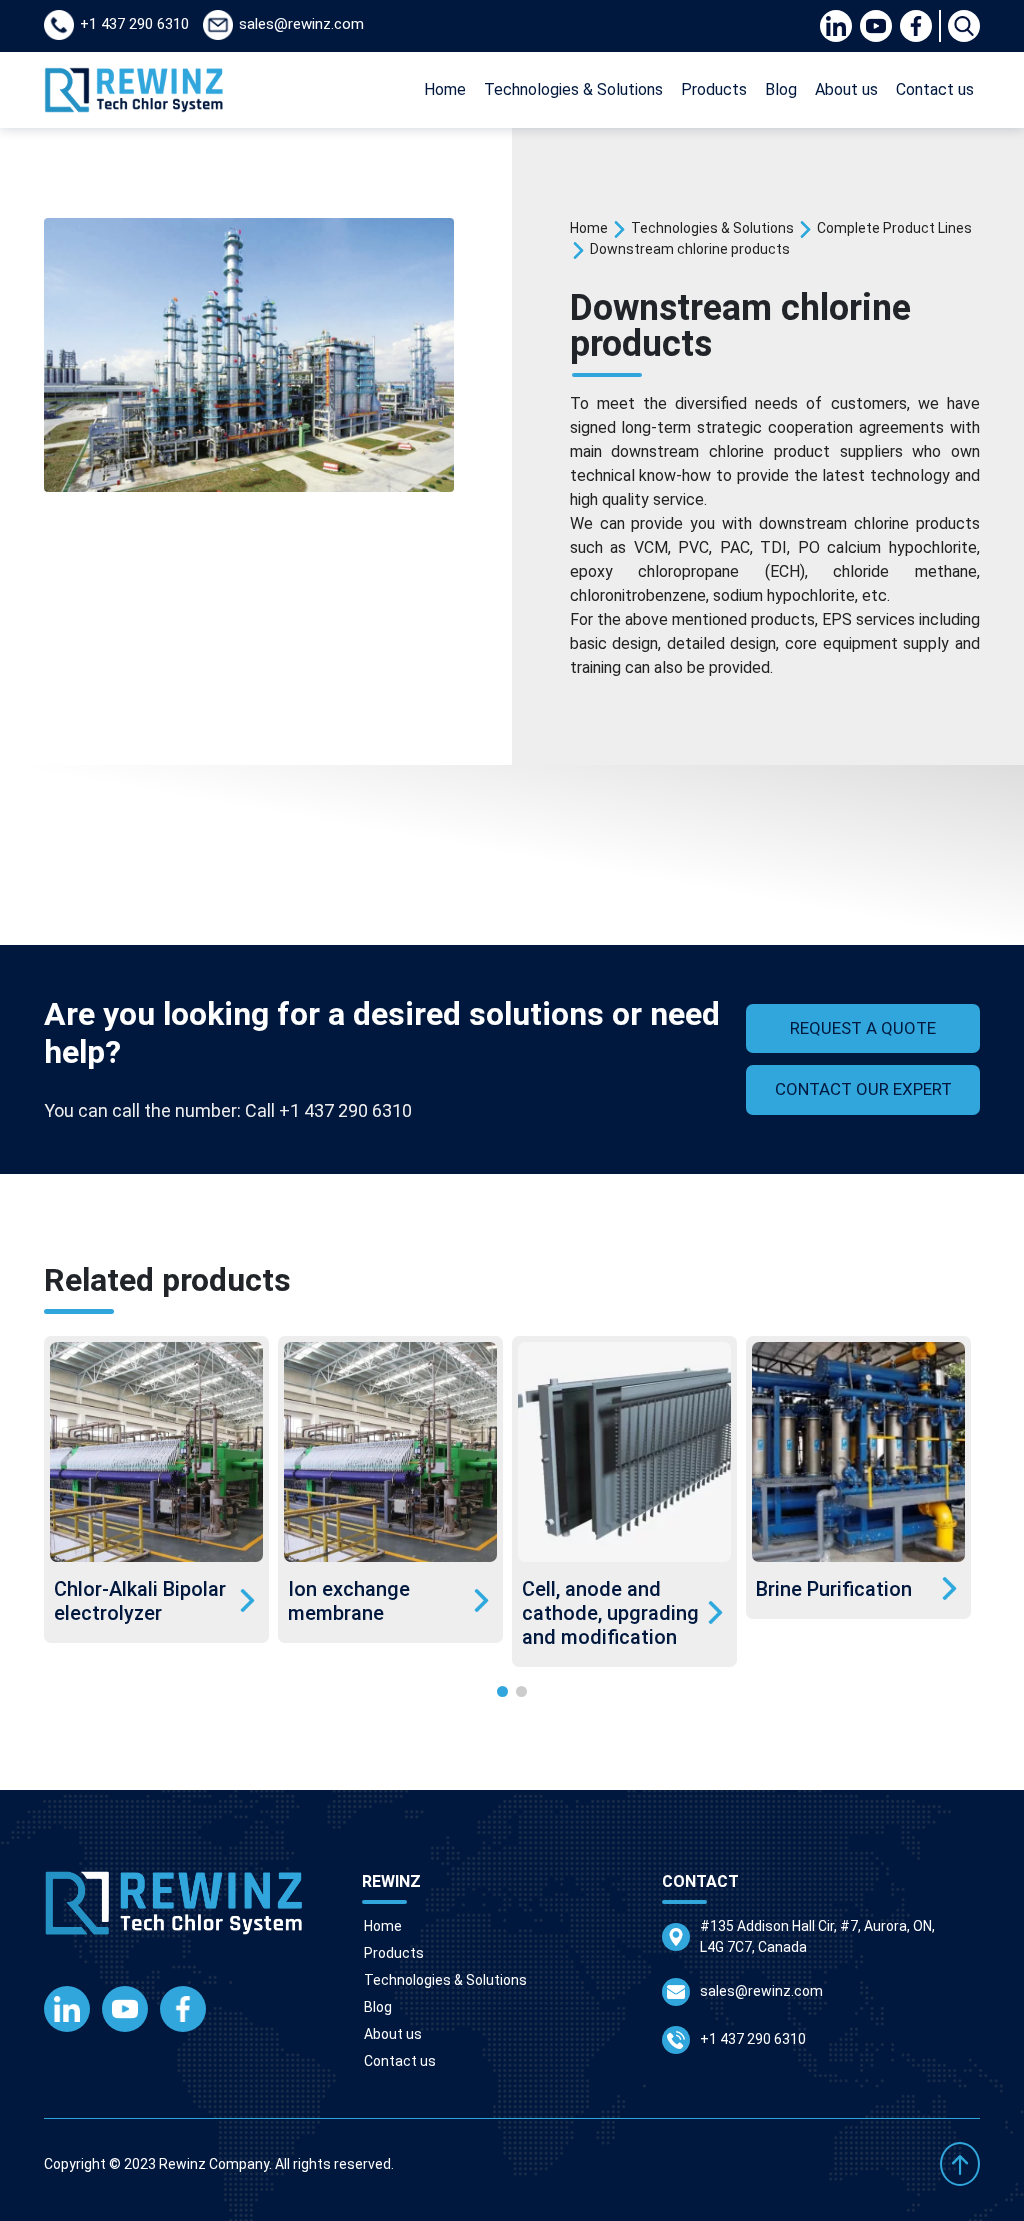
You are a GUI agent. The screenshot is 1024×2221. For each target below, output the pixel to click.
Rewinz (182, 2164)
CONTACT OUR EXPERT (863, 1089)
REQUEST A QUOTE (863, 1028)
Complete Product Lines (894, 228)
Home (445, 89)
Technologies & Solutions (573, 89)
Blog (781, 89)
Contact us (935, 89)
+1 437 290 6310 (753, 2039)
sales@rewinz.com (761, 1991)
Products (714, 89)
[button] (502, 1691)
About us (846, 89)
